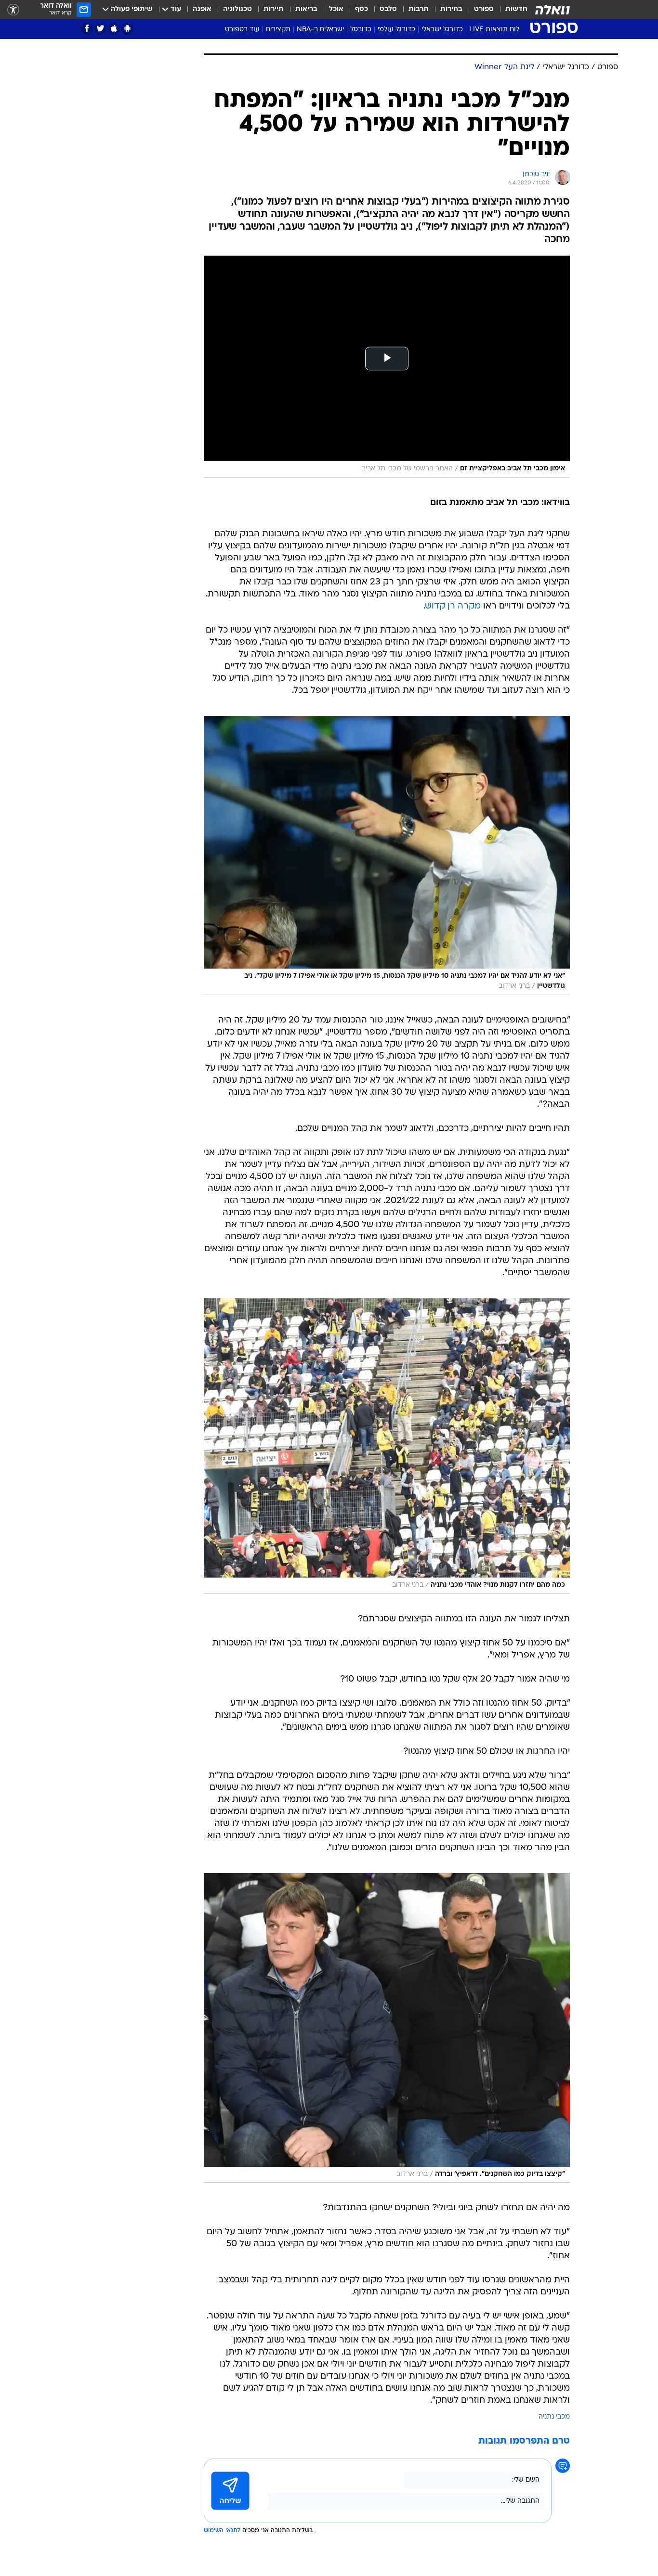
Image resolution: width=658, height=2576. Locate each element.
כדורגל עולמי (396, 30)
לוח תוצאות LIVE (494, 30)
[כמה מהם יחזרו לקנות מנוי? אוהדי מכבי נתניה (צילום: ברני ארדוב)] (387, 1446)
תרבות (419, 9)
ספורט (484, 9)
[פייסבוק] (87, 29)
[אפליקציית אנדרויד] (127, 29)
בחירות (451, 9)
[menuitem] (511, 10)
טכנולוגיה (237, 9)
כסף (362, 9)
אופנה (202, 9)
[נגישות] (13, 10)
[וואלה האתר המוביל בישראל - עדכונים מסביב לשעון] (553, 10)
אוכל (336, 9)
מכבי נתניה (554, 2417)
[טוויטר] (100, 29)
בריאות (306, 9)
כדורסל (361, 30)
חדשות (516, 9)
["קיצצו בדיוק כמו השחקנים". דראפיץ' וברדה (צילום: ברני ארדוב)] (387, 2028)
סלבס (388, 9)
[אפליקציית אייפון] (114, 29)
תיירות (274, 9)
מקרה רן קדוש (453, 606)
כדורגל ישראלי (442, 30)
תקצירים (278, 30)
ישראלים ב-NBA (320, 30)
